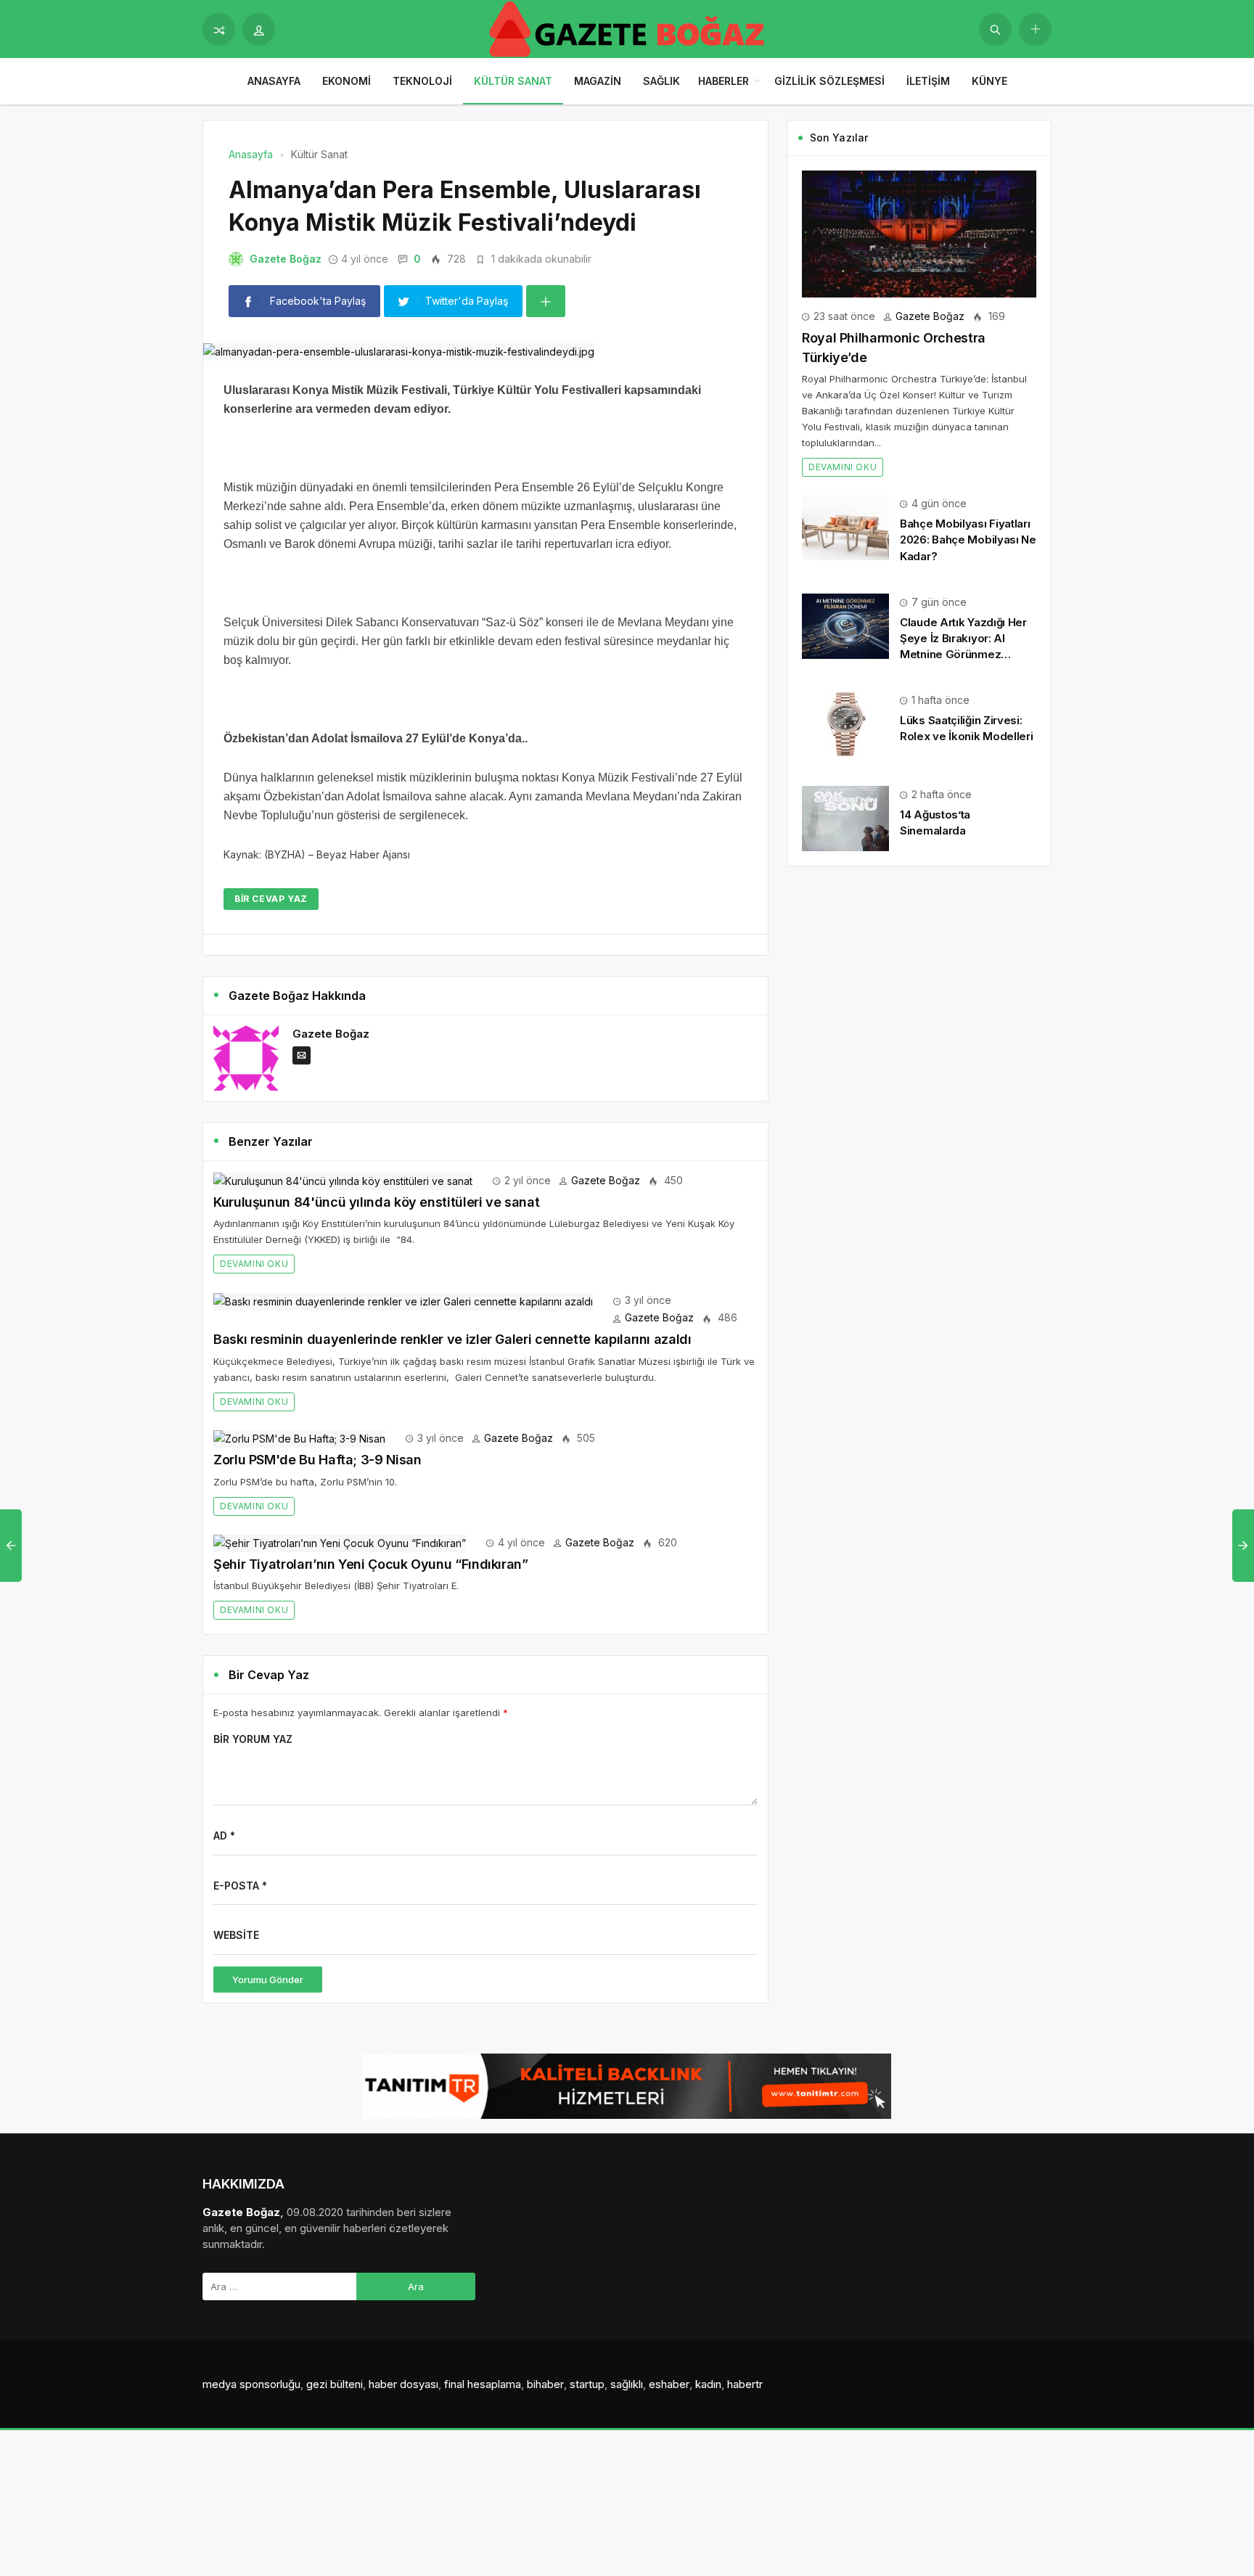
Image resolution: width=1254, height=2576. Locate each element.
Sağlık (661, 81)
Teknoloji (422, 81)
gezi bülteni (335, 2384)
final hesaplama (483, 2384)
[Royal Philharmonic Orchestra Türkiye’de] (919, 233)
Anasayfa (274, 81)
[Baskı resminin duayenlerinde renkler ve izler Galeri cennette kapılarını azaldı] (403, 1300)
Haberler (724, 81)
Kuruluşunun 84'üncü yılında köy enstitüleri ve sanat (376, 1202)
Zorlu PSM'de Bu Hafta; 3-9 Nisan (317, 1460)
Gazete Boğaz (286, 259)
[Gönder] (995, 29)
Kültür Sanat (513, 81)
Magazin (598, 81)
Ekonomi (347, 81)
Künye (989, 81)
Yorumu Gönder (268, 1980)
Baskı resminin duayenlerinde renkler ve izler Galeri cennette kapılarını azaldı (452, 1339)
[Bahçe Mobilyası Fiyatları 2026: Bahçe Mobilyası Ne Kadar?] (845, 526)
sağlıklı (627, 2384)
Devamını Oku (254, 1264)
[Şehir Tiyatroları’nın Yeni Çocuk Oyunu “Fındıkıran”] (340, 1542)
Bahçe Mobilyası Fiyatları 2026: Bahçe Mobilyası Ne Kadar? (968, 540)
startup (587, 2384)
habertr (745, 2384)
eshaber (669, 2384)
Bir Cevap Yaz (271, 899)
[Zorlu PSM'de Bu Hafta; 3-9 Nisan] (299, 1438)
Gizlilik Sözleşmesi (829, 81)
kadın (708, 2384)
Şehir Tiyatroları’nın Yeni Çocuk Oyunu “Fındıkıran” (371, 1564)
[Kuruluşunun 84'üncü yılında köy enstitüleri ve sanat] (343, 1180)
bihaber (545, 2384)
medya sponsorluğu (251, 2384)
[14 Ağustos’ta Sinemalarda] (845, 817)
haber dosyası (403, 2384)
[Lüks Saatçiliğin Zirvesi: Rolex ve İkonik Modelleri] (845, 723)
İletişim (928, 81)
